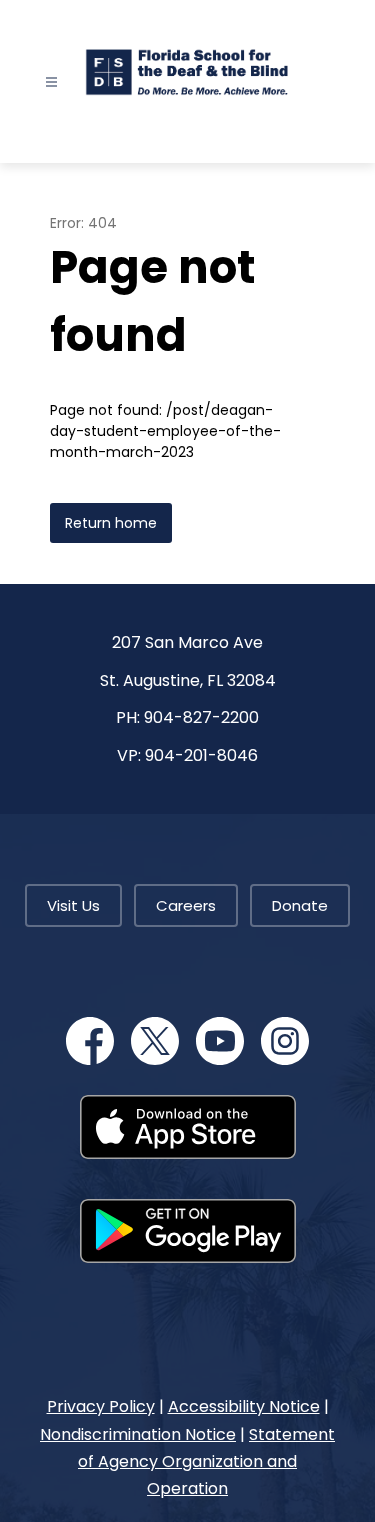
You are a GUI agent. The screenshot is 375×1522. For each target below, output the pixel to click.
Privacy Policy (101, 1406)
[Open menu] (51, 82)
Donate (300, 905)
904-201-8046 (201, 755)
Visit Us (73, 905)
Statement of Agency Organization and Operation (206, 1461)
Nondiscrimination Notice (138, 1434)
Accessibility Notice (244, 1406)
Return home (111, 523)
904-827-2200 (201, 717)
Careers (186, 905)
